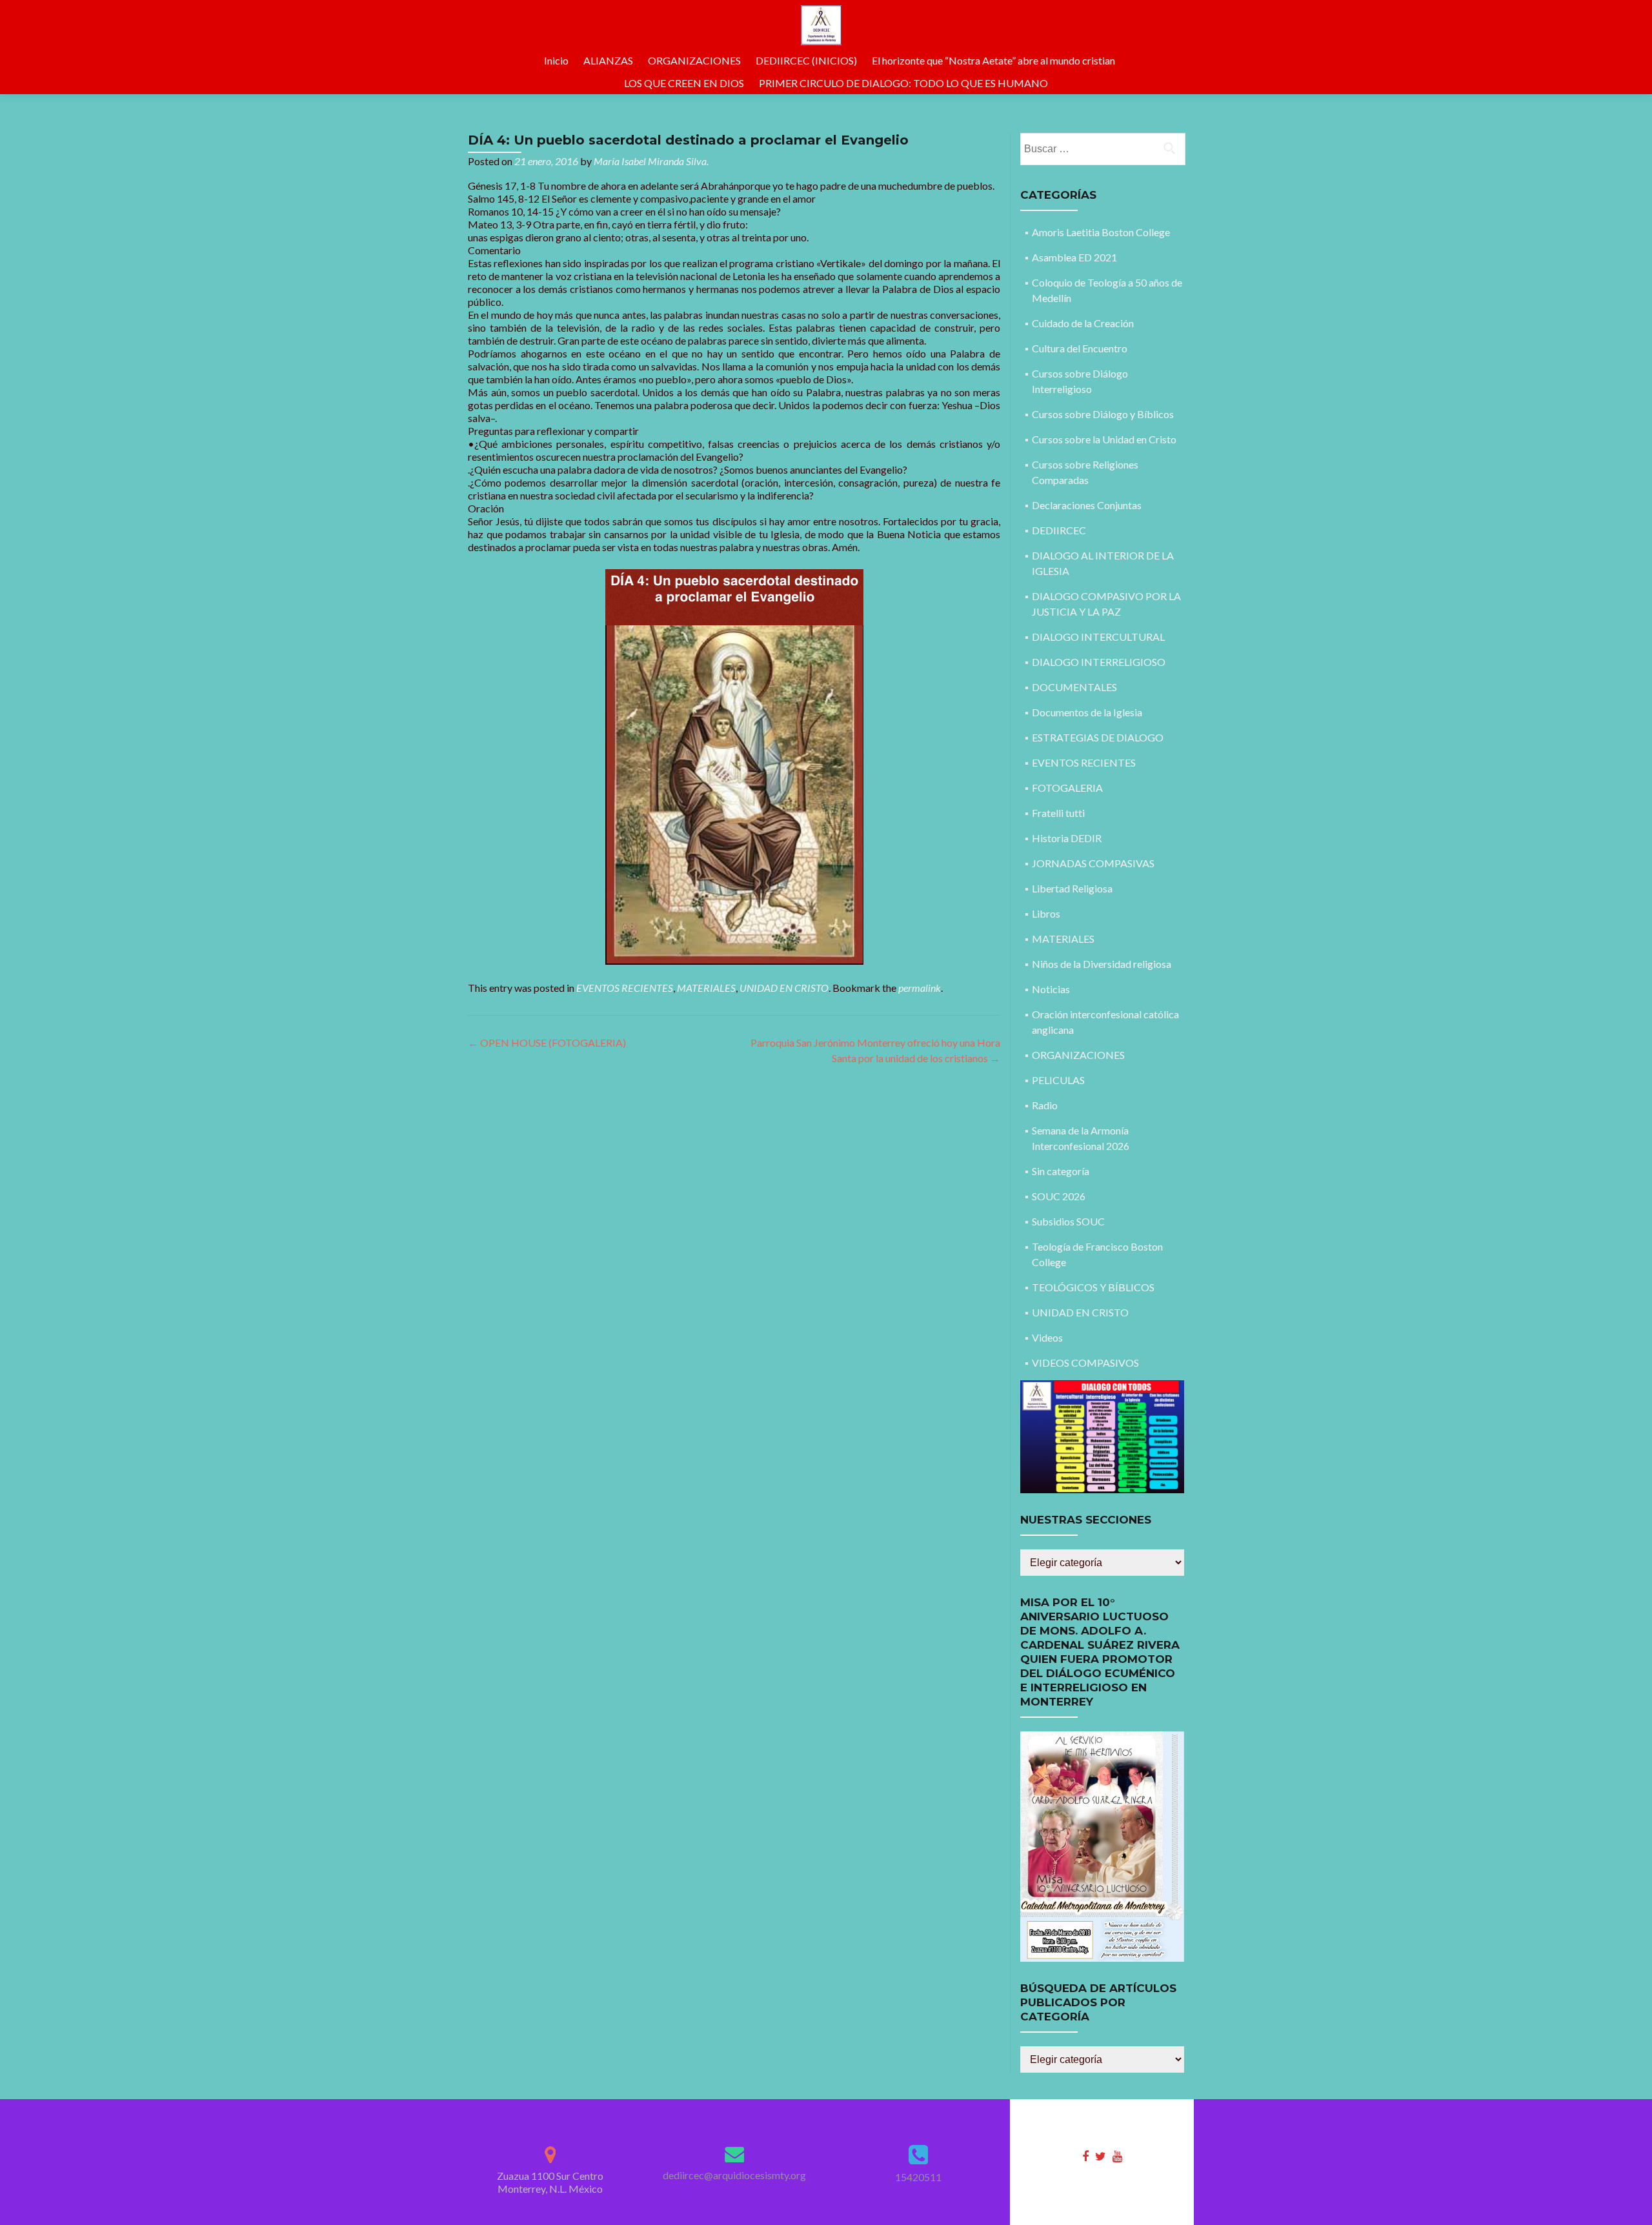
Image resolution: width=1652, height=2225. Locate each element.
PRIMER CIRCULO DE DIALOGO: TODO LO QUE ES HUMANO (903, 83)
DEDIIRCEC (1059, 530)
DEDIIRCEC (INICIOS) (806, 60)
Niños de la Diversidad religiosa (1102, 964)
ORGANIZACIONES (694, 60)
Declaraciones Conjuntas (1087, 505)
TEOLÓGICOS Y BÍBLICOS (1093, 1287)
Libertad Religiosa (1072, 888)
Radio (1045, 1105)
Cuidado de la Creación (1083, 323)
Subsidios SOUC (1068, 1221)
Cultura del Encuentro (1080, 348)
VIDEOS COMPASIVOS (1085, 1363)
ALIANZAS (608, 60)
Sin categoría (1061, 1171)
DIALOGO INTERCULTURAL (1098, 637)
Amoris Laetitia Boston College (1101, 232)
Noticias (1051, 989)
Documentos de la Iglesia (1087, 712)
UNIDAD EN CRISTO (784, 988)
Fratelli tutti (1058, 813)
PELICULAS (1058, 1080)
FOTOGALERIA (1067, 788)
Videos (1047, 1337)
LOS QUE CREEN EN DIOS (684, 83)
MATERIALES (706, 988)
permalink (920, 988)
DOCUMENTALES (1074, 687)
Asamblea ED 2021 (1074, 257)
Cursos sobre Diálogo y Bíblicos (1103, 414)
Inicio (556, 60)
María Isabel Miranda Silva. (651, 161)
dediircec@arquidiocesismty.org (734, 2175)
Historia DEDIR (1067, 838)
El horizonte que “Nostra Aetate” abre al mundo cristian (993, 60)
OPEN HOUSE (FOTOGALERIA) (547, 1042)
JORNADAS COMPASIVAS (1093, 863)
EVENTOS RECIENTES (625, 988)
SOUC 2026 (1059, 1196)
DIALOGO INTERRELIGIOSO (1099, 662)
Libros (1046, 913)
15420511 (918, 2177)
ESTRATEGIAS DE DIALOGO (1098, 737)
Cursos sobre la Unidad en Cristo (1104, 439)
